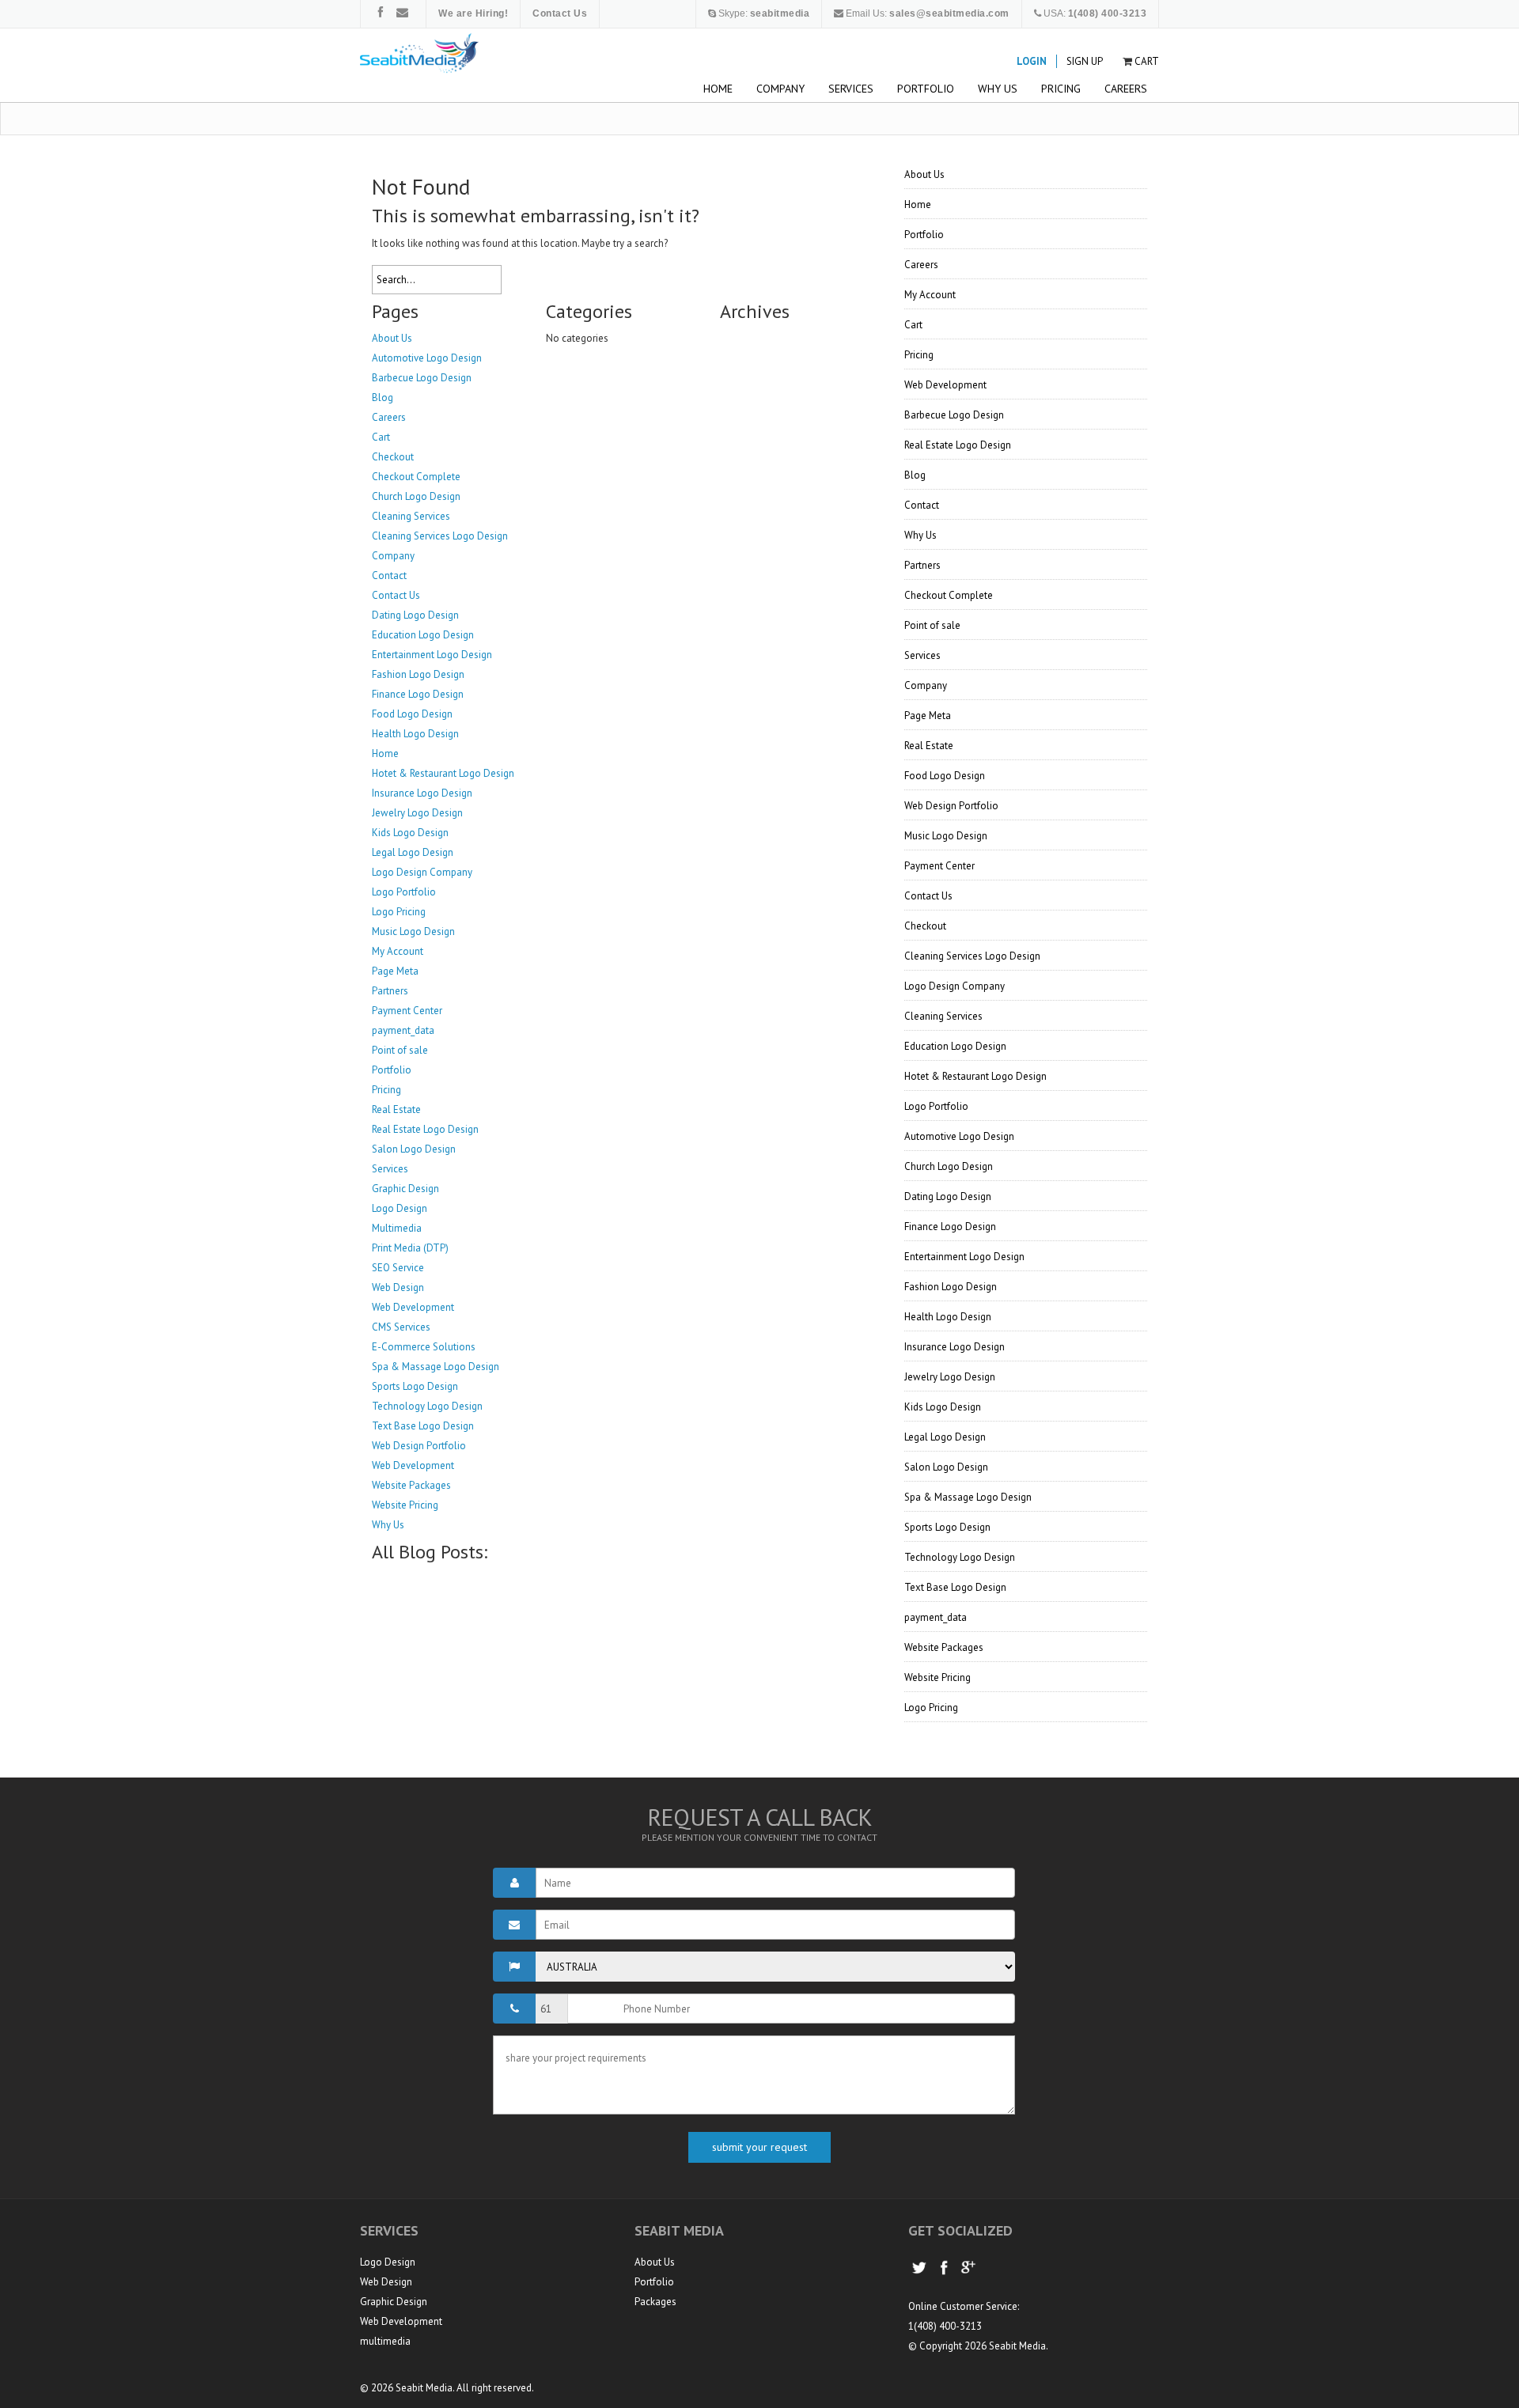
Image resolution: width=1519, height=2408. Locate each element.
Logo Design (400, 1208)
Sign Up (1085, 61)
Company (780, 89)
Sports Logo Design (415, 1386)
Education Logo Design (423, 635)
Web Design (398, 1287)
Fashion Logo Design (418, 674)
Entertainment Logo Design (432, 655)
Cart (1147, 61)
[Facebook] (381, 12)
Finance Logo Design (418, 694)
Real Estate (396, 1109)
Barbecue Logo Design (422, 378)
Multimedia (397, 1228)
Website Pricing (405, 1505)
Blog (383, 398)
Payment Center (407, 1011)
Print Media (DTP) (410, 1248)
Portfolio (926, 89)
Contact (389, 575)
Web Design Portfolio (419, 1446)
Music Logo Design (413, 931)
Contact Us (396, 595)
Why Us (998, 89)
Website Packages (411, 1485)
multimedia (385, 2341)
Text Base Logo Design (423, 1426)
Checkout (393, 457)
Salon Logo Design (414, 1149)
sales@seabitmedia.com (949, 13)
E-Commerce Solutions (424, 1347)
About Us (392, 338)
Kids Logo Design (410, 833)
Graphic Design (405, 1189)
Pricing (1061, 89)
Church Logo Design (416, 496)
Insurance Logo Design (422, 793)
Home (718, 89)
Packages (655, 2302)
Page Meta (395, 971)
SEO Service (398, 1268)
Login (1032, 61)
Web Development (413, 1307)
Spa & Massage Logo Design (436, 1367)
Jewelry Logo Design (417, 813)
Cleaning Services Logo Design (440, 536)
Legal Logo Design (413, 852)
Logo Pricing (399, 912)
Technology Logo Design (427, 1406)
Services (851, 89)
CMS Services (401, 1327)
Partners (390, 991)
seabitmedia (780, 13)
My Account (398, 951)
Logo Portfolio (404, 892)
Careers (1126, 89)
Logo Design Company (422, 872)
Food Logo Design (412, 714)
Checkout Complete (416, 477)
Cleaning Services (411, 516)
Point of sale (400, 1050)
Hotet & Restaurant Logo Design (443, 773)
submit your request (759, 2147)
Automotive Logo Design (427, 358)
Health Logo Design (415, 734)
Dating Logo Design (415, 615)
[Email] (402, 12)
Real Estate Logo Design (425, 1129)
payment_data (403, 1030)
